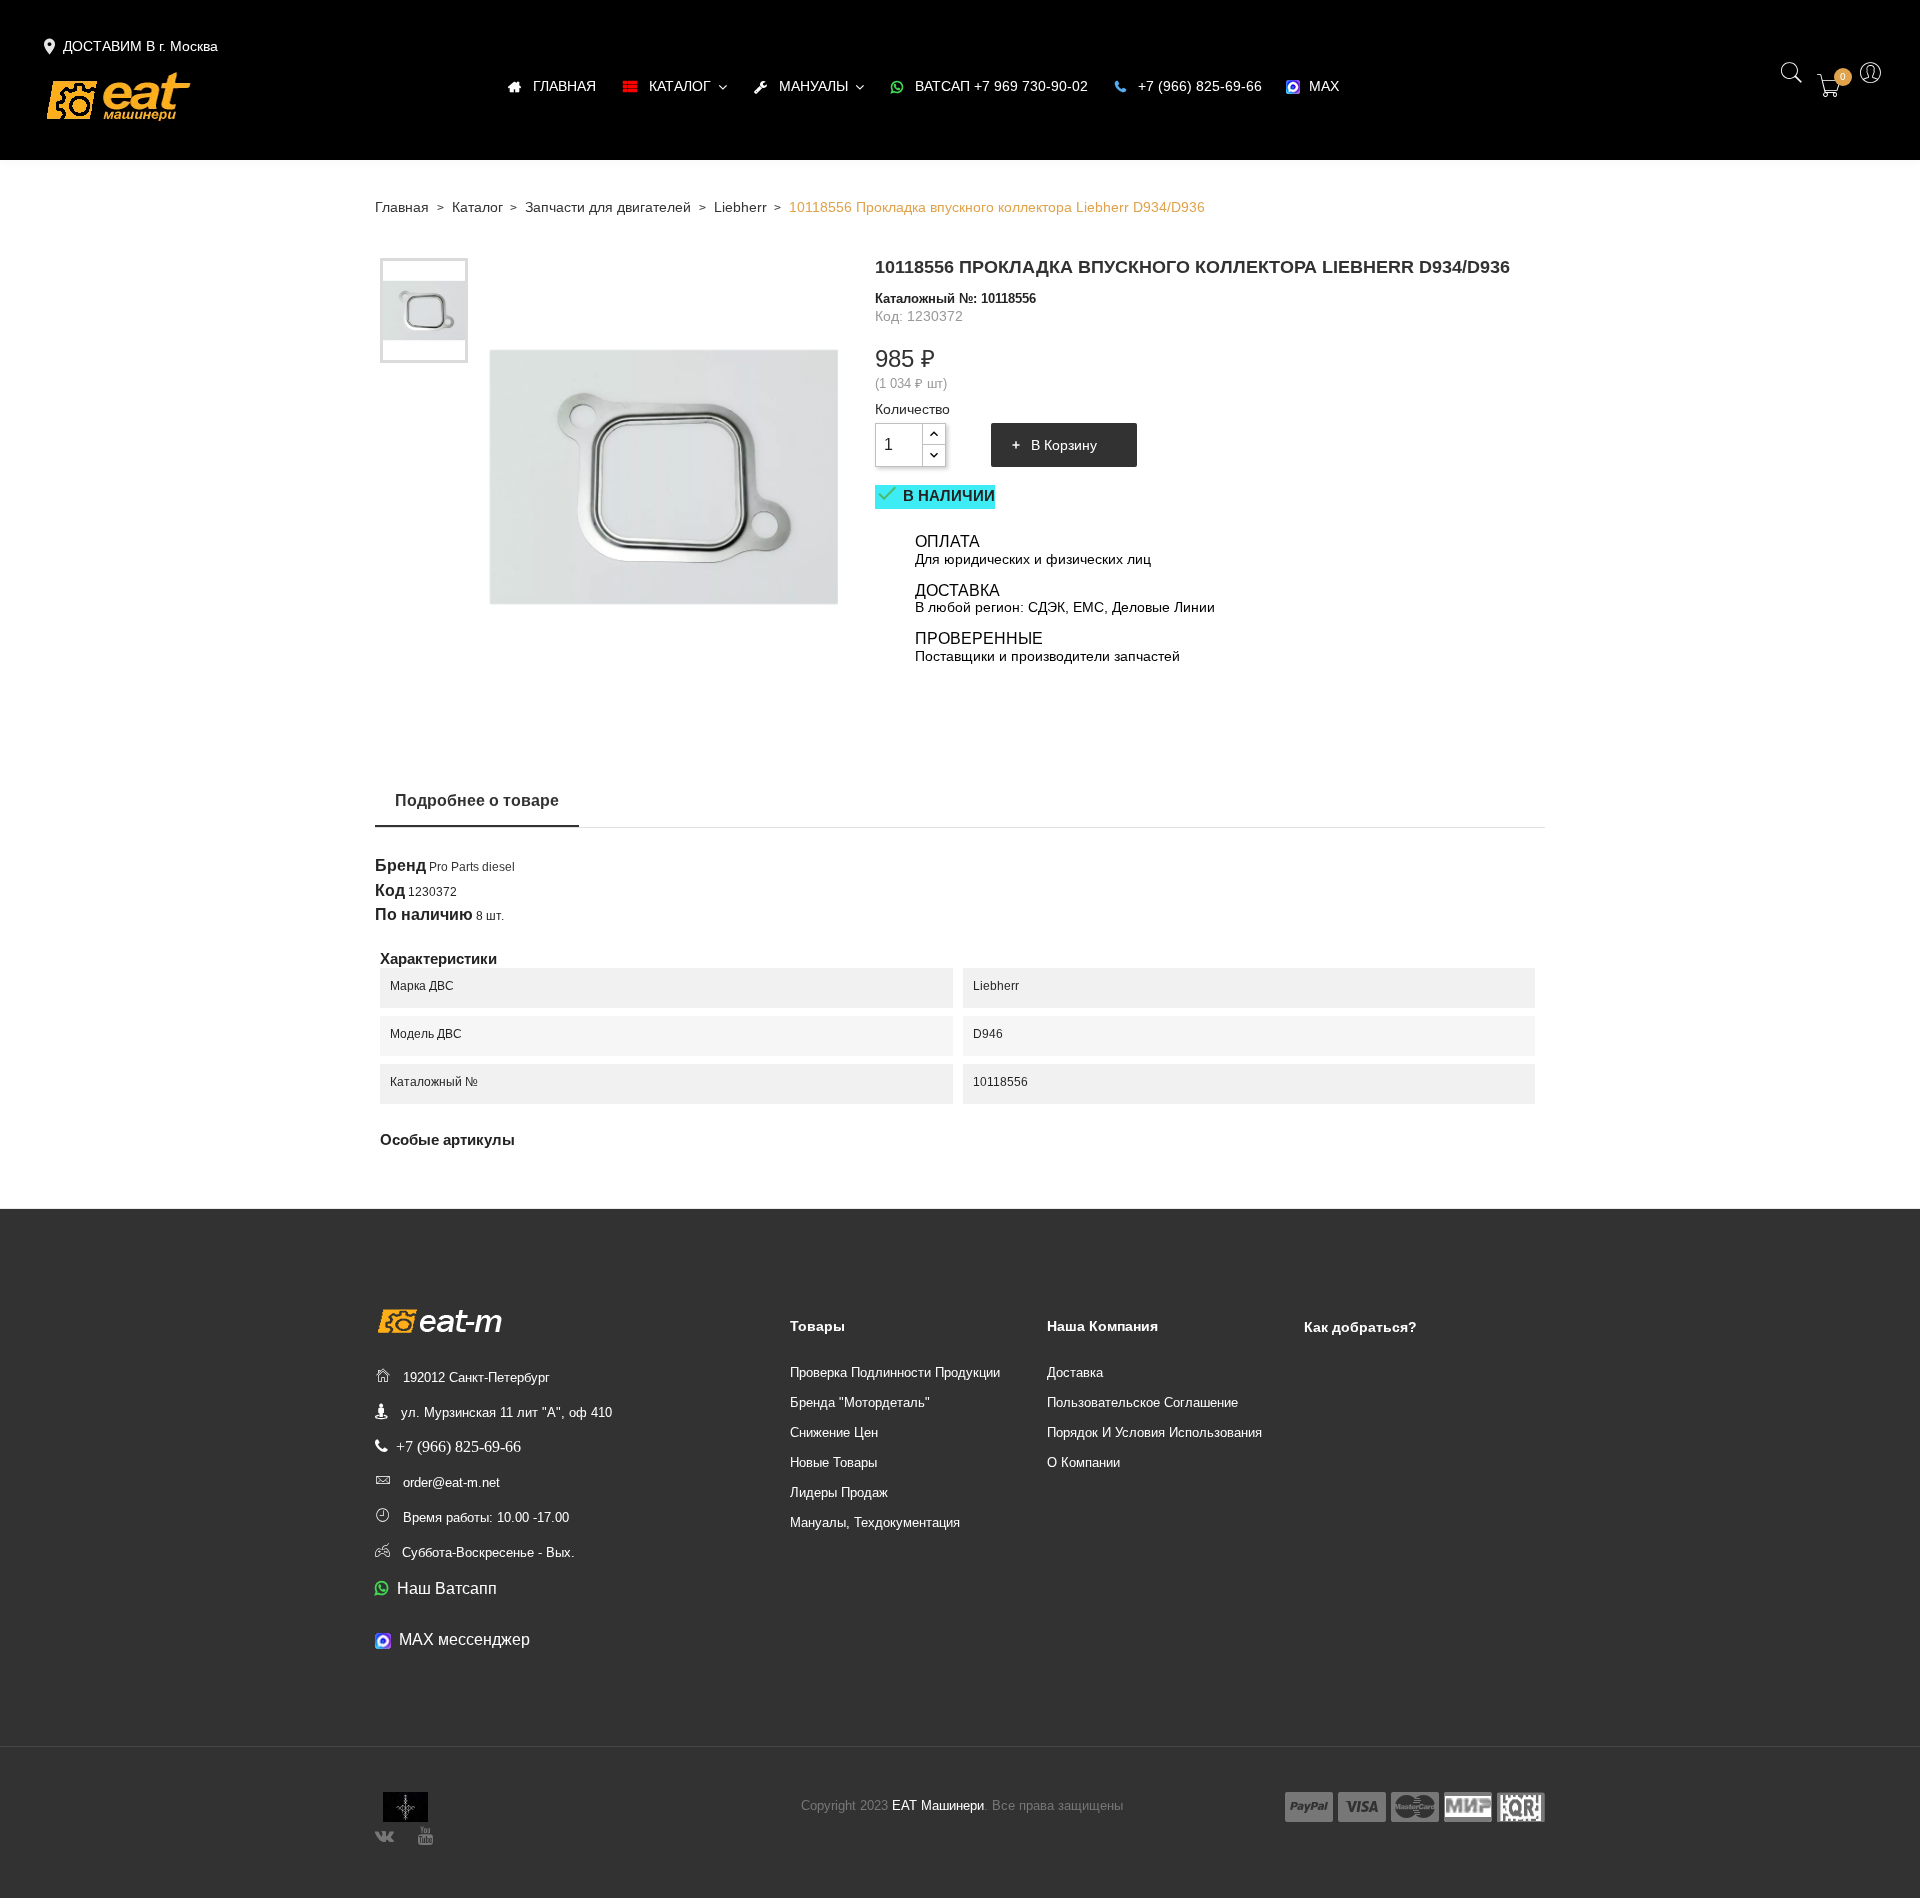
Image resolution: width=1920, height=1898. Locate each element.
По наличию (424, 915)
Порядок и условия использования (1154, 1432)
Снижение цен (834, 1432)
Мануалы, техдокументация (875, 1522)
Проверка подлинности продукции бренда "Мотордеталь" (895, 1387)
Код (390, 891)
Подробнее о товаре (477, 800)
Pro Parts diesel (472, 867)
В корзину (1064, 445)
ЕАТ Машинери (938, 1805)
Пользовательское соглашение (1142, 1402)
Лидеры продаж (839, 1492)
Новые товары (833, 1462)
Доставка (1075, 1372)
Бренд (400, 866)
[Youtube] (425, 1833)
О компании (1083, 1462)
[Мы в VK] (384, 1833)
